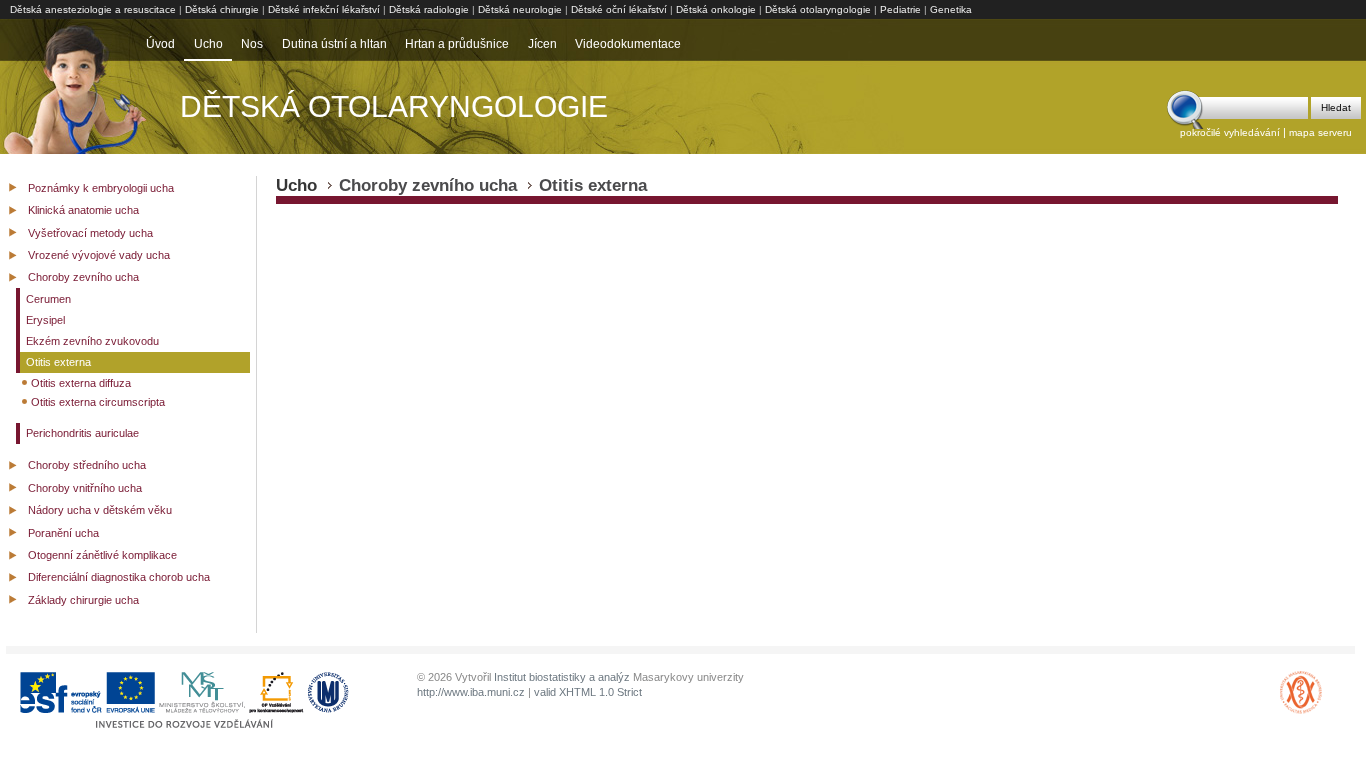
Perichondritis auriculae (82, 433)
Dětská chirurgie (222, 9)
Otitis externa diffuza (81, 383)
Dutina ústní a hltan (334, 44)
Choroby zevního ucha (83, 277)
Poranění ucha (63, 533)
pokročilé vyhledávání (1230, 132)
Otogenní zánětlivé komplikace (102, 555)
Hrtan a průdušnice (457, 44)
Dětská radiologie (429, 9)
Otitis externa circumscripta (98, 402)
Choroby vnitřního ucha (85, 488)
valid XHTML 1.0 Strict (588, 692)
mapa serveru (1320, 132)
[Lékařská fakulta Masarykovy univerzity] (1301, 711)
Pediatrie (900, 9)
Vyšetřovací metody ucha (90, 233)
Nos (252, 44)
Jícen (542, 44)
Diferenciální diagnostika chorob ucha (119, 577)
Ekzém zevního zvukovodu (92, 341)
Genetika (951, 9)
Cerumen (48, 299)
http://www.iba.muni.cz (471, 692)
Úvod (160, 44)
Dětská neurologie (520, 9)
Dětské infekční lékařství (324, 9)
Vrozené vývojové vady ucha (99, 255)
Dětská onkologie (716, 9)
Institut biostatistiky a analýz (562, 677)
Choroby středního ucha (87, 465)
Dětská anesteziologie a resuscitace (93, 9)
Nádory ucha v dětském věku (100, 510)
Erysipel (45, 320)
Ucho (208, 44)
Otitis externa (58, 362)
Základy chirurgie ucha (83, 600)
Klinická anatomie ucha (83, 210)
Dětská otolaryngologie (818, 9)
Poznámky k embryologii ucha (101, 188)
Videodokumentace (628, 44)
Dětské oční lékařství (619, 9)
